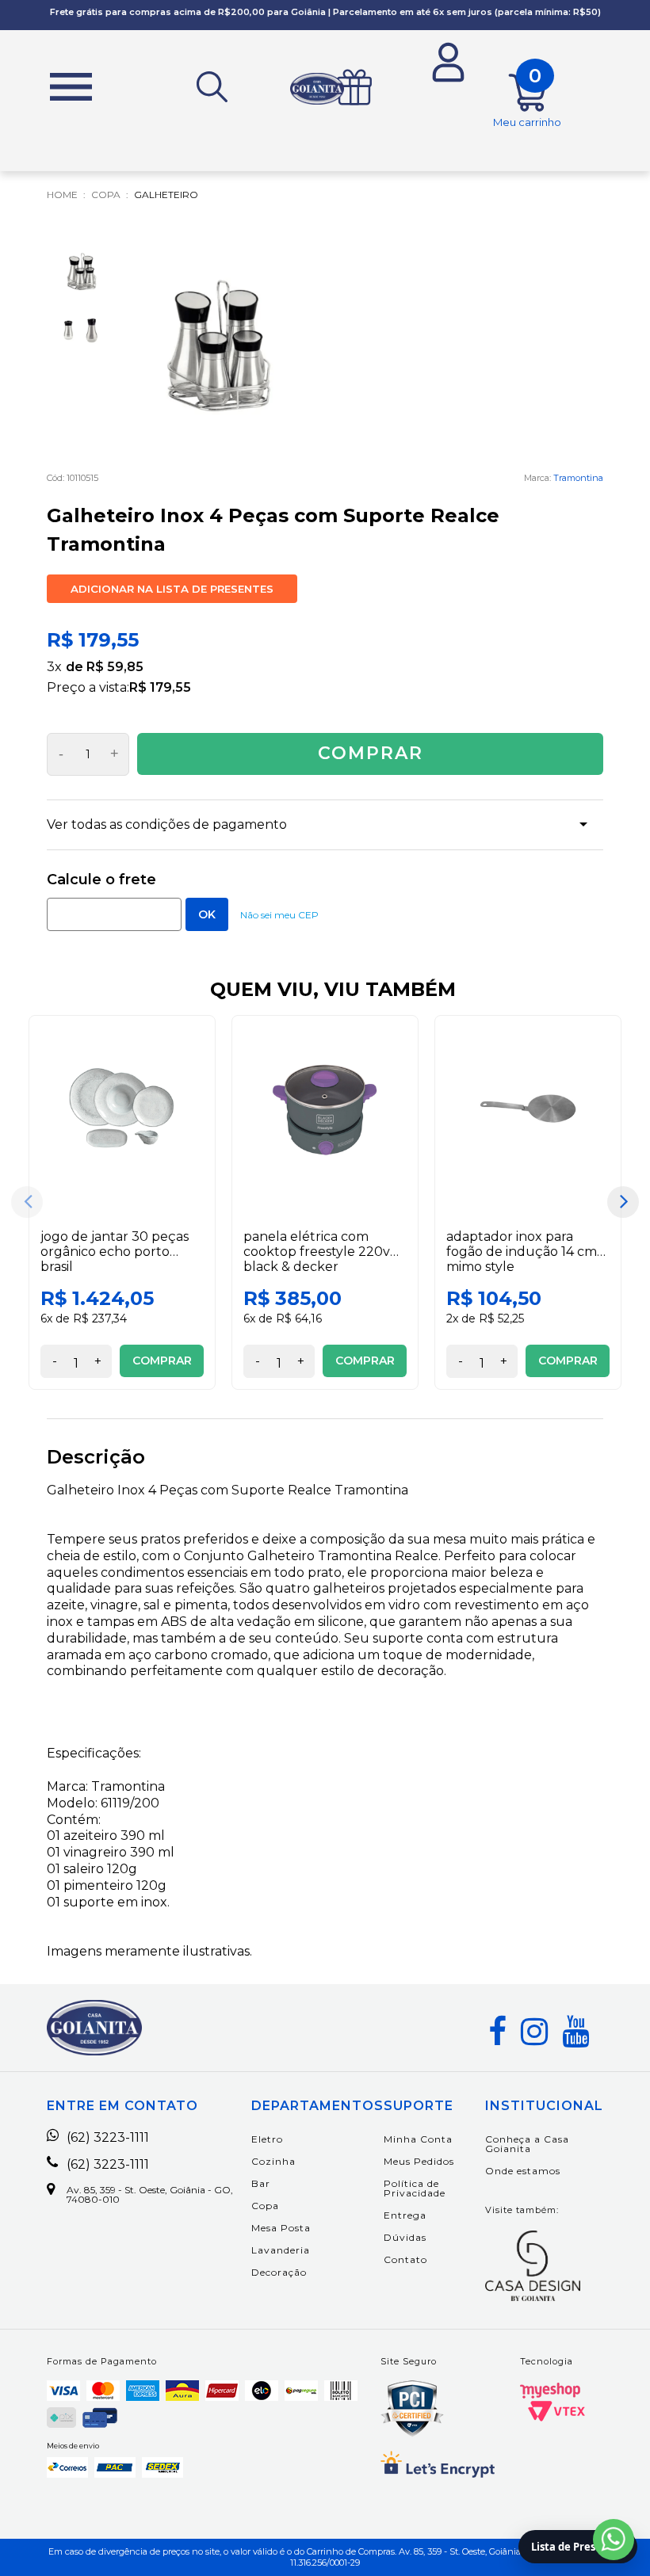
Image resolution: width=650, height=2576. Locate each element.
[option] (122, 1202)
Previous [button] (27, 1202)
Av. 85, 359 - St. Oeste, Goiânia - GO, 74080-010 (150, 2195)
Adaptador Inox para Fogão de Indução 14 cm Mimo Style (522, 1252)
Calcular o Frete (114, 914)
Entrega (405, 2215)
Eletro (267, 2139)
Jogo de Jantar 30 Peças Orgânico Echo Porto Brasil (115, 1252)
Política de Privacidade (415, 2188)
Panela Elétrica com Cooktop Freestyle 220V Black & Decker (317, 1252)
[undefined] (222, 346)
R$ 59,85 (115, 667)
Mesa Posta (281, 2228)
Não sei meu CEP (279, 915)
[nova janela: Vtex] (556, 2411)
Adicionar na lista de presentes (172, 589)
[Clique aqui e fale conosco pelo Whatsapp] (614, 2540)
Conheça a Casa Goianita (527, 2144)
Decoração (279, 2272)
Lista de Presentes (578, 2547)
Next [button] (623, 1202)
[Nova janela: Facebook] (497, 2032)
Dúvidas (405, 2237)
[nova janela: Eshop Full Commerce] (550, 2391)
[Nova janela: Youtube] (575, 2032)
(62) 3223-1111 (108, 2138)
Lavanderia (281, 2250)
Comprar (371, 753)
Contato (405, 2259)
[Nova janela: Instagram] (534, 2032)
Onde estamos (523, 2171)
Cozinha (273, 2161)
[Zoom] (82, 272)
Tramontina (578, 478)
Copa (265, 2206)
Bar (261, 2183)
